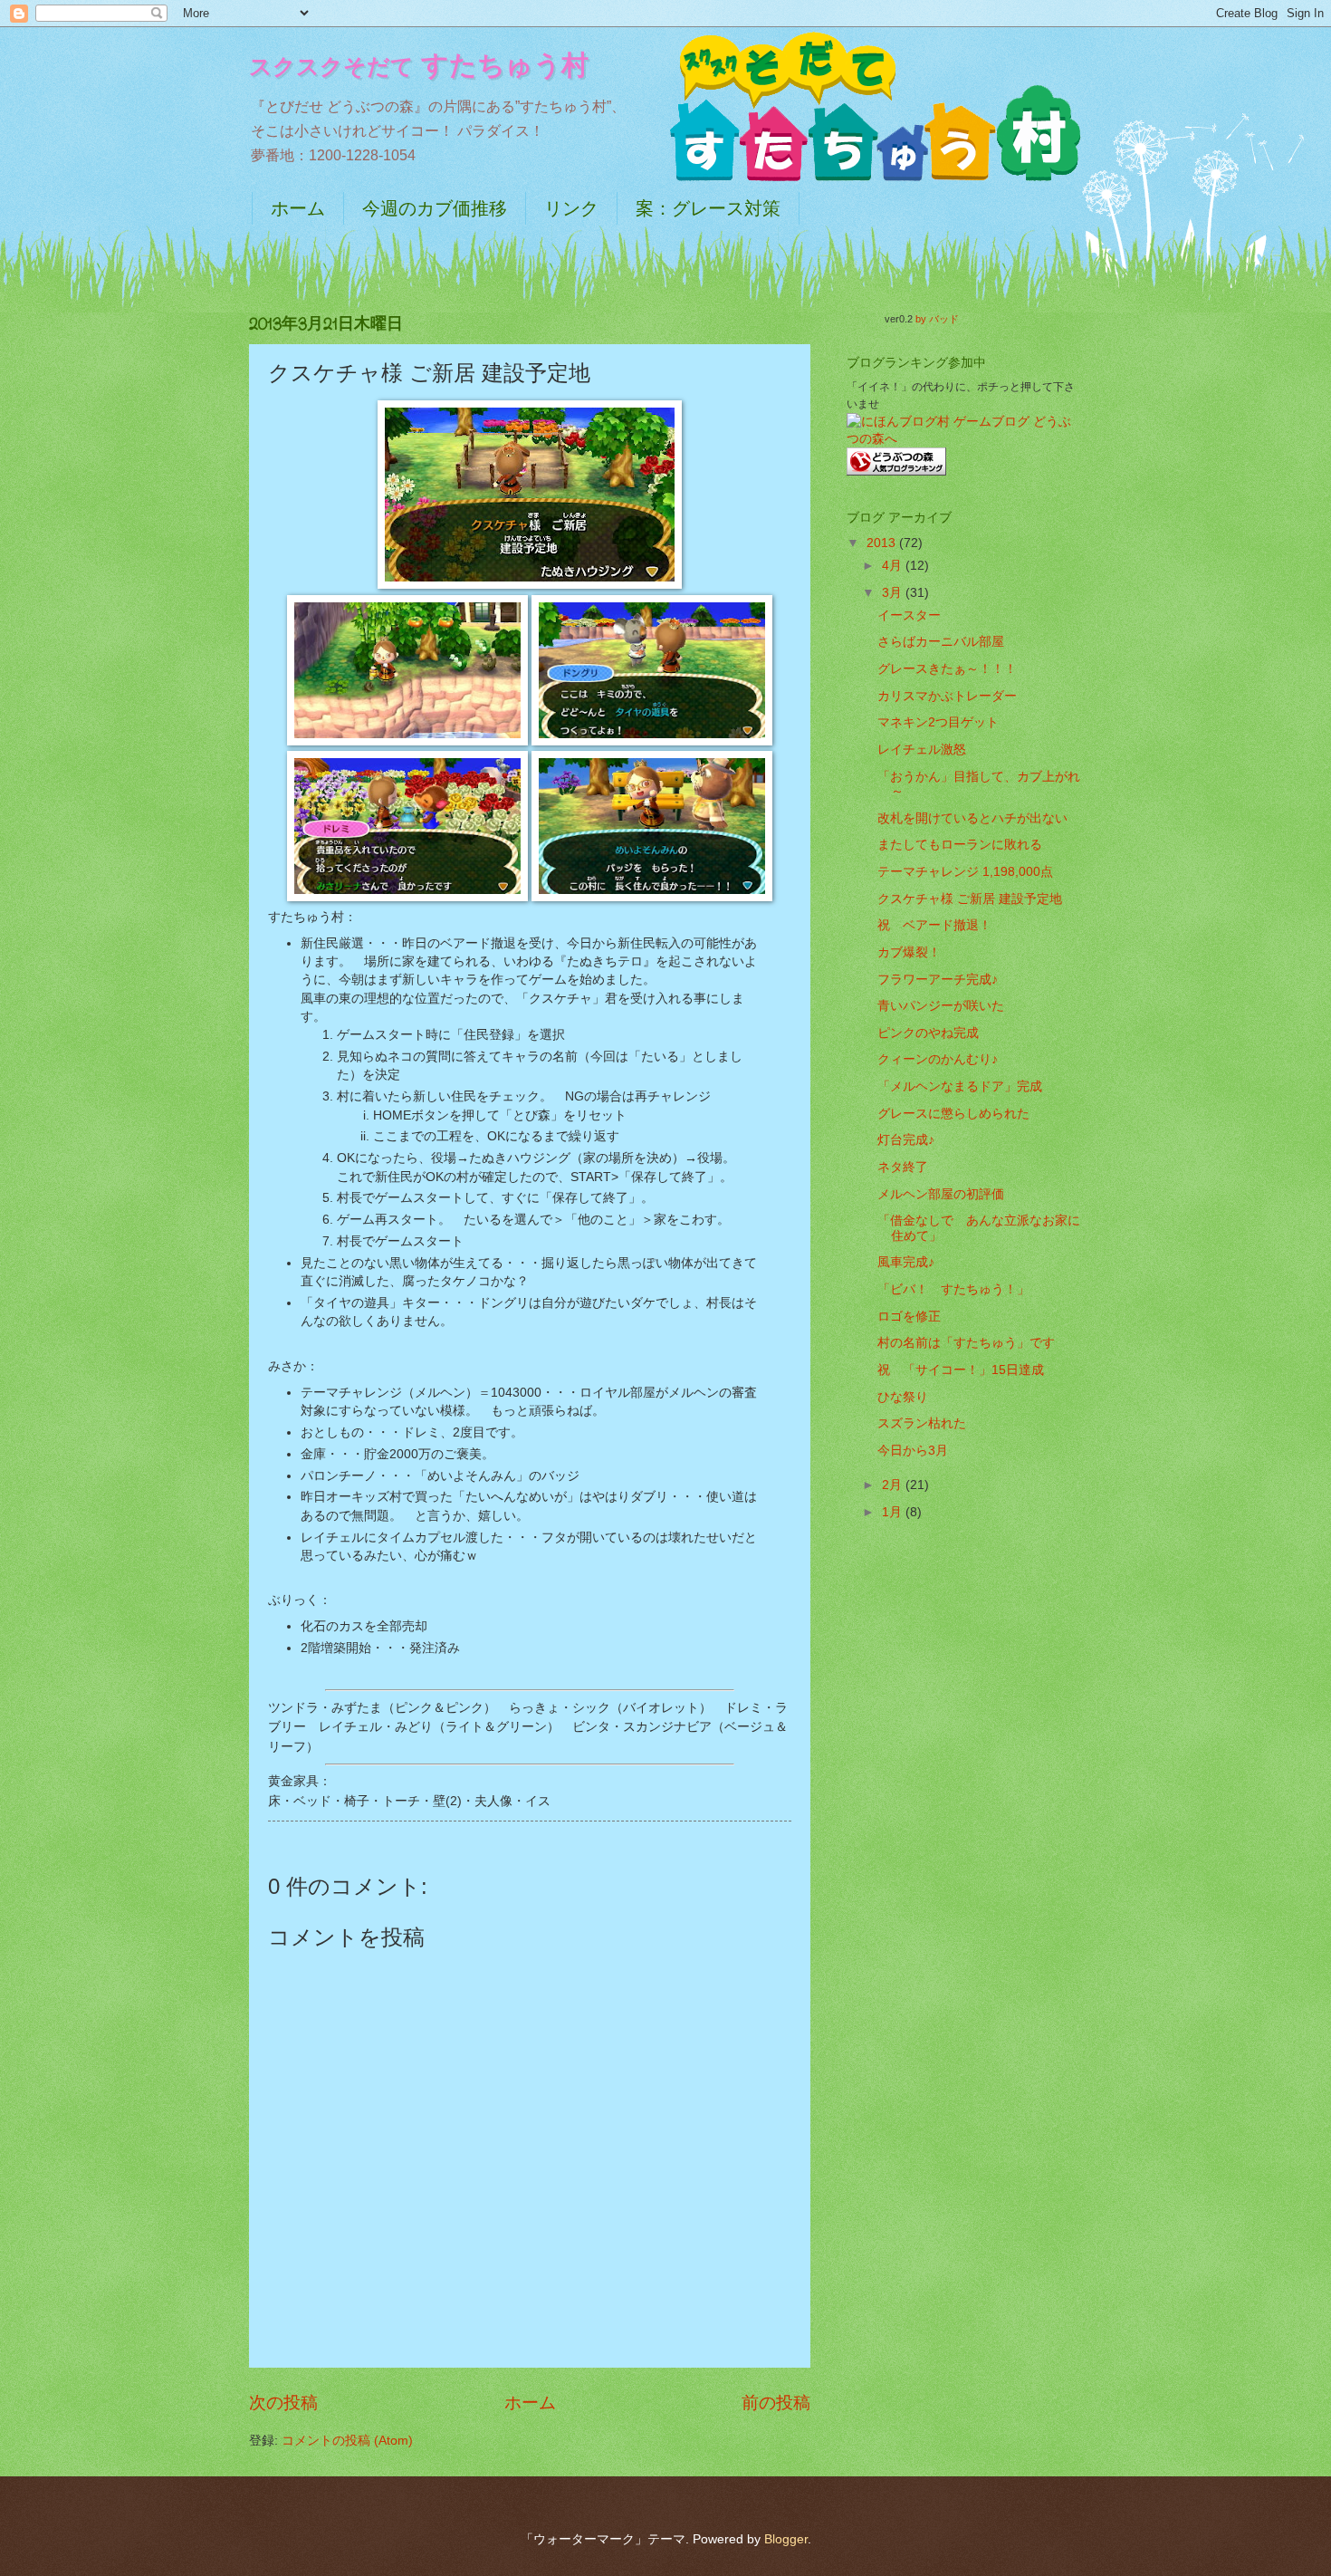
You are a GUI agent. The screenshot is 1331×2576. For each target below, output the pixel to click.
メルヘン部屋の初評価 (941, 1194)
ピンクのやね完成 (928, 1033)
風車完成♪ (906, 1262)
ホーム (298, 208)
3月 (894, 593)
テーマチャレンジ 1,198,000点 (965, 872)
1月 (894, 1512)
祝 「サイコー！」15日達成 (961, 1370)
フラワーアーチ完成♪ (938, 980)
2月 (894, 1485)
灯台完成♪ (906, 1140)
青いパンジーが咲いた (941, 1006)
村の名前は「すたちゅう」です (966, 1343)
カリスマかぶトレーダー (947, 696)
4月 (894, 566)
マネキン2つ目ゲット (938, 722)
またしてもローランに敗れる (960, 845)
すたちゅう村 (419, 65)
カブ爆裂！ (909, 952)
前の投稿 (776, 2403)
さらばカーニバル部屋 (941, 642)
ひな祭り (903, 1397)
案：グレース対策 (708, 208)
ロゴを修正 (909, 1317)
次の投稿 (283, 2403)
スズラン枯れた (922, 1423)
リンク (571, 208)
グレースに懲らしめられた (953, 1114)
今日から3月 (913, 1451)
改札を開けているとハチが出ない (972, 818)
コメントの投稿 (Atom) (347, 2441)
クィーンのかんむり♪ (938, 1059)
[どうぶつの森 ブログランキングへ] (896, 471)
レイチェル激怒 (922, 750)
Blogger (786, 2539)
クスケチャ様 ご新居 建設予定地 (970, 899)
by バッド (937, 319)
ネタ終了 (903, 1167)
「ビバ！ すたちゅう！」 (953, 1289)
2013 (883, 543)
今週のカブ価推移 (435, 208)
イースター (909, 615)
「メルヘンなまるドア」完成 (960, 1086)
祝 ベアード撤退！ (934, 925)
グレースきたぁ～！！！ (947, 669)
